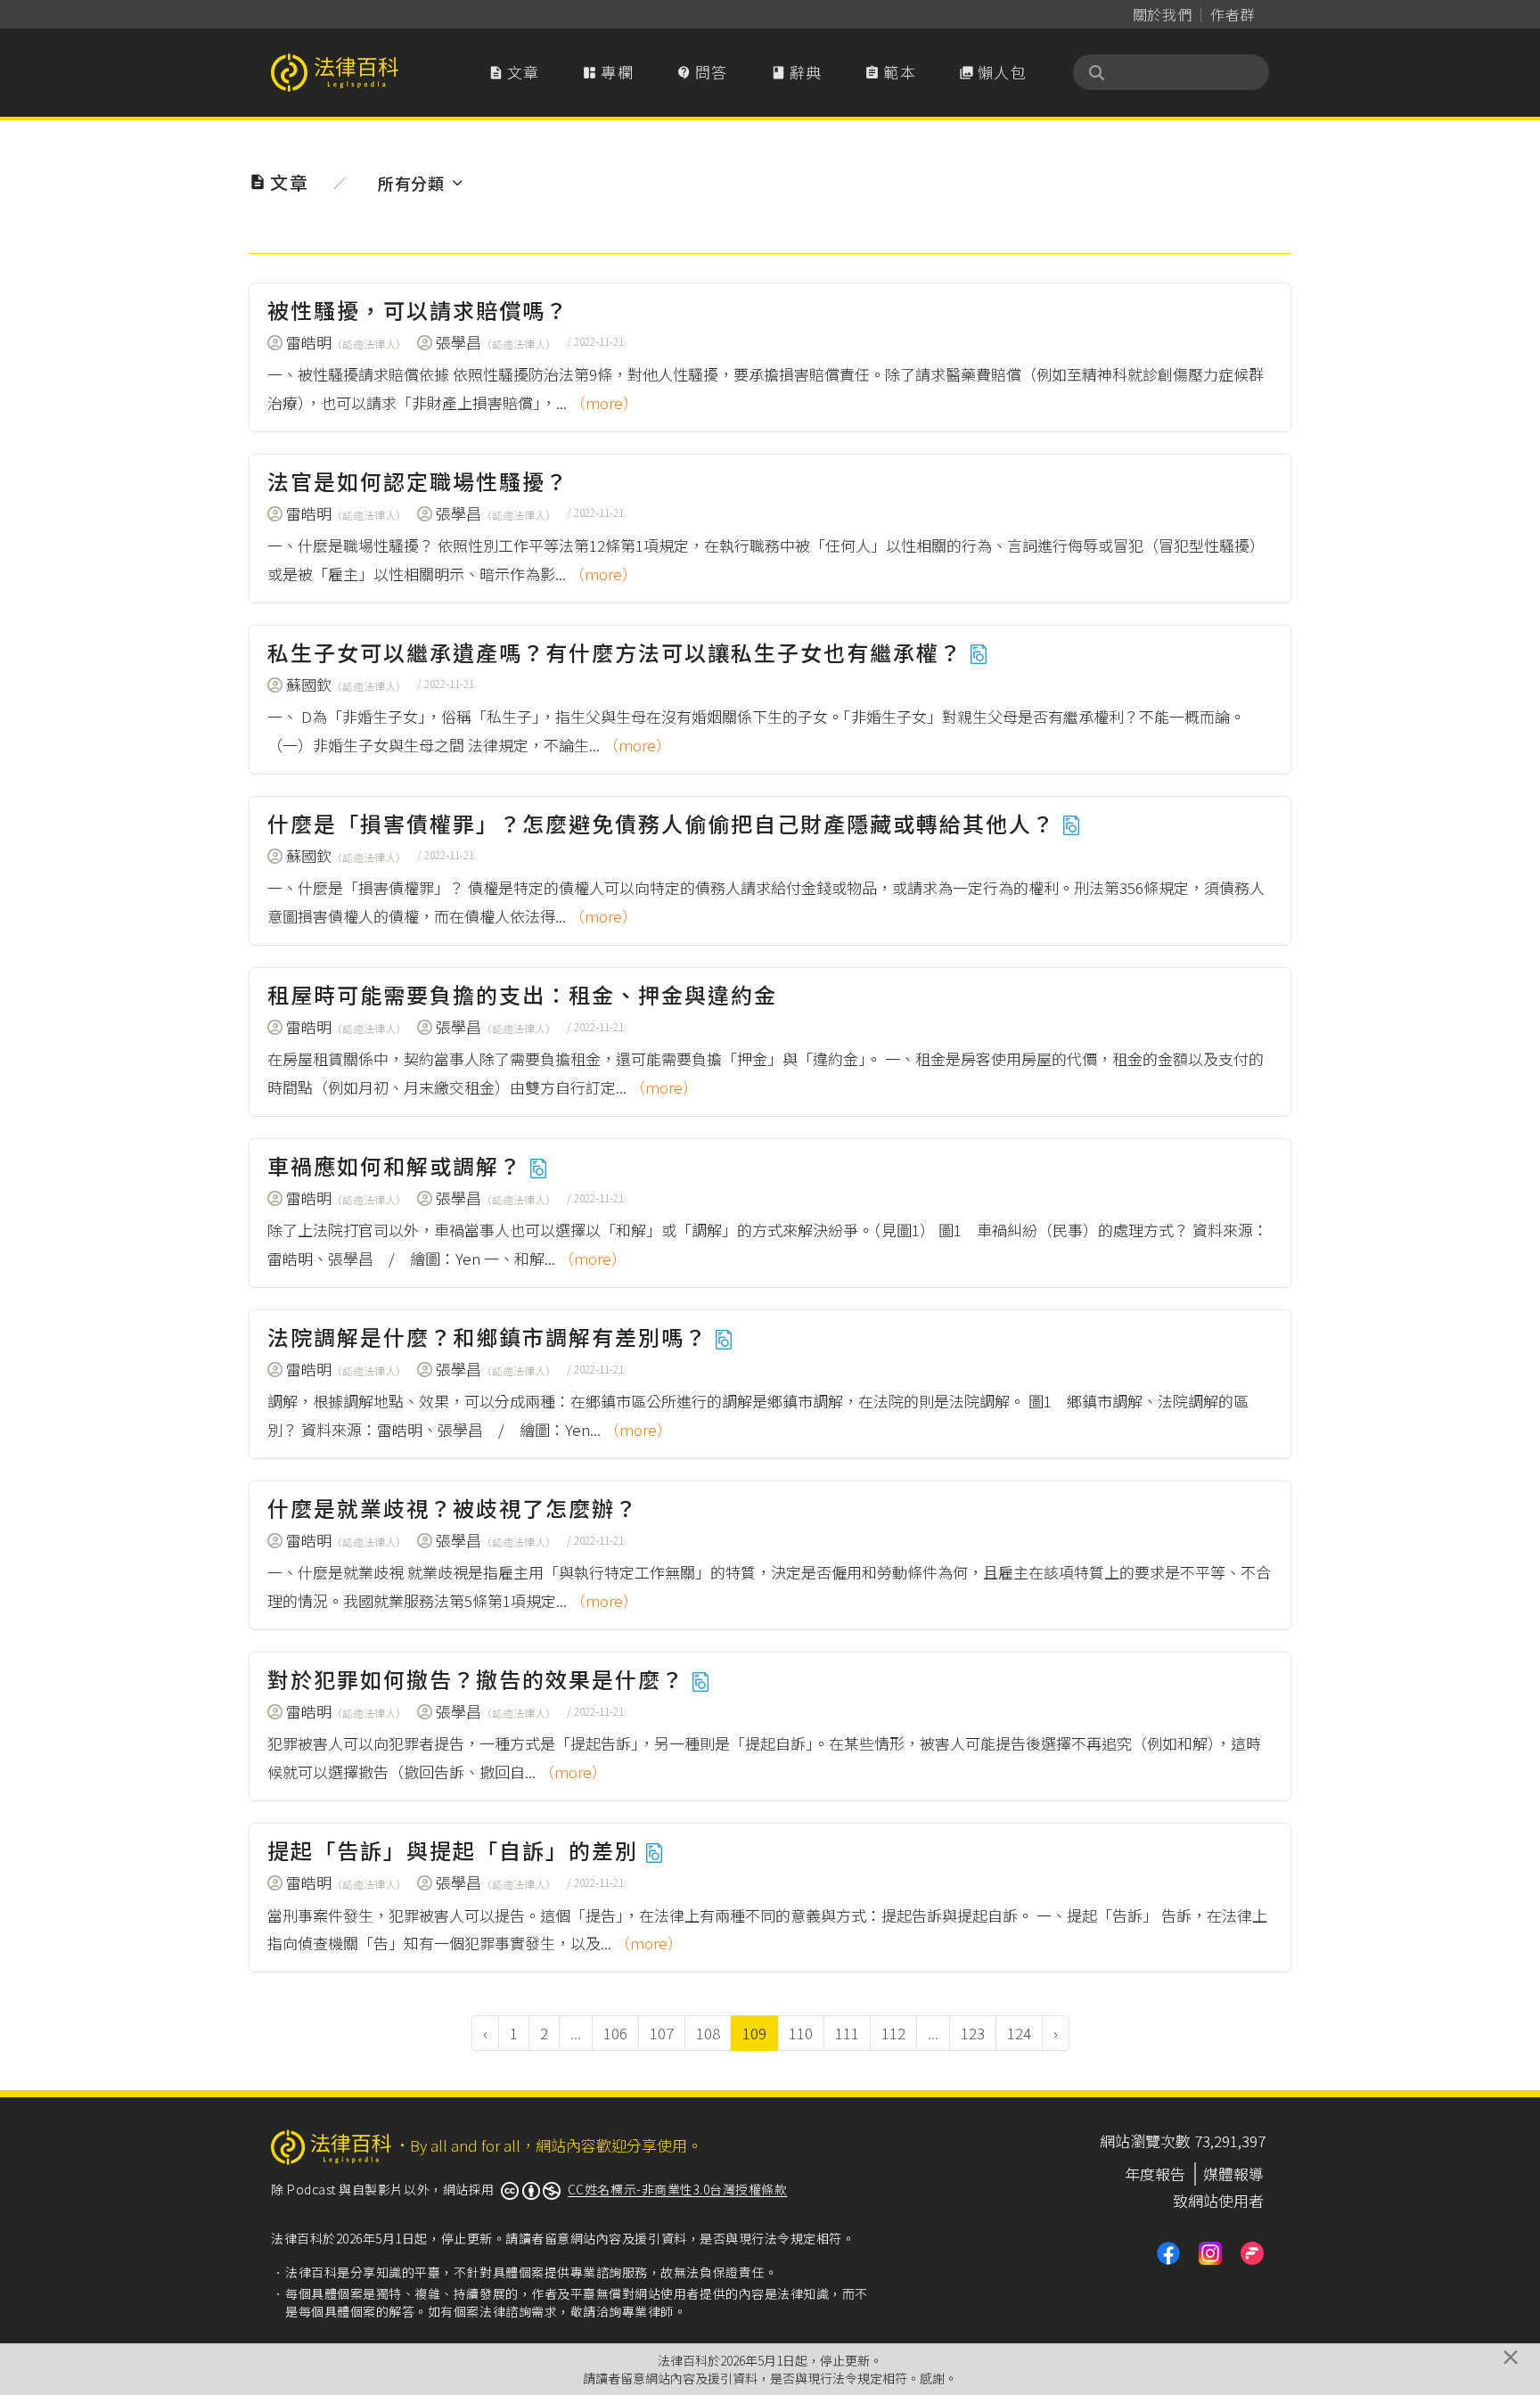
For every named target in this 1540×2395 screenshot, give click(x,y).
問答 (702, 72)
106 (615, 2033)
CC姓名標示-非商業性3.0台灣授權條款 (678, 2189)
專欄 (608, 72)
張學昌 (496, 342)
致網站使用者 (1218, 2200)
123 (973, 2033)
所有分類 (411, 183)
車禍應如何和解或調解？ (398, 1165)
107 (662, 2033)
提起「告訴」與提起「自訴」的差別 (456, 1850)
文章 (514, 72)
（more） (604, 402)
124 (1019, 2033)
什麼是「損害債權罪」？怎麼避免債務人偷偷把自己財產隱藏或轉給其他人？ (664, 823)
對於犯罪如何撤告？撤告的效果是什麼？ (479, 1679)
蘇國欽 (346, 684)
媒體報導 (1233, 2174)
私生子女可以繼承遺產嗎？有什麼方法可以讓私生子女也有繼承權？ (618, 652)
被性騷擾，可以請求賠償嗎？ (418, 310)
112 (893, 2033)
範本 (890, 72)
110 (801, 2033)
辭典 (797, 72)
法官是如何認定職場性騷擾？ (418, 481)
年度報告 (1155, 2174)
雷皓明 (346, 342)
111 (847, 2033)
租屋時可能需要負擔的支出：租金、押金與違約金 (522, 994)
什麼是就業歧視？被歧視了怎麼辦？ (453, 1508)
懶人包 (993, 72)
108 (708, 2033)
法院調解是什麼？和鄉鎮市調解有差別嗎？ (491, 1337)
